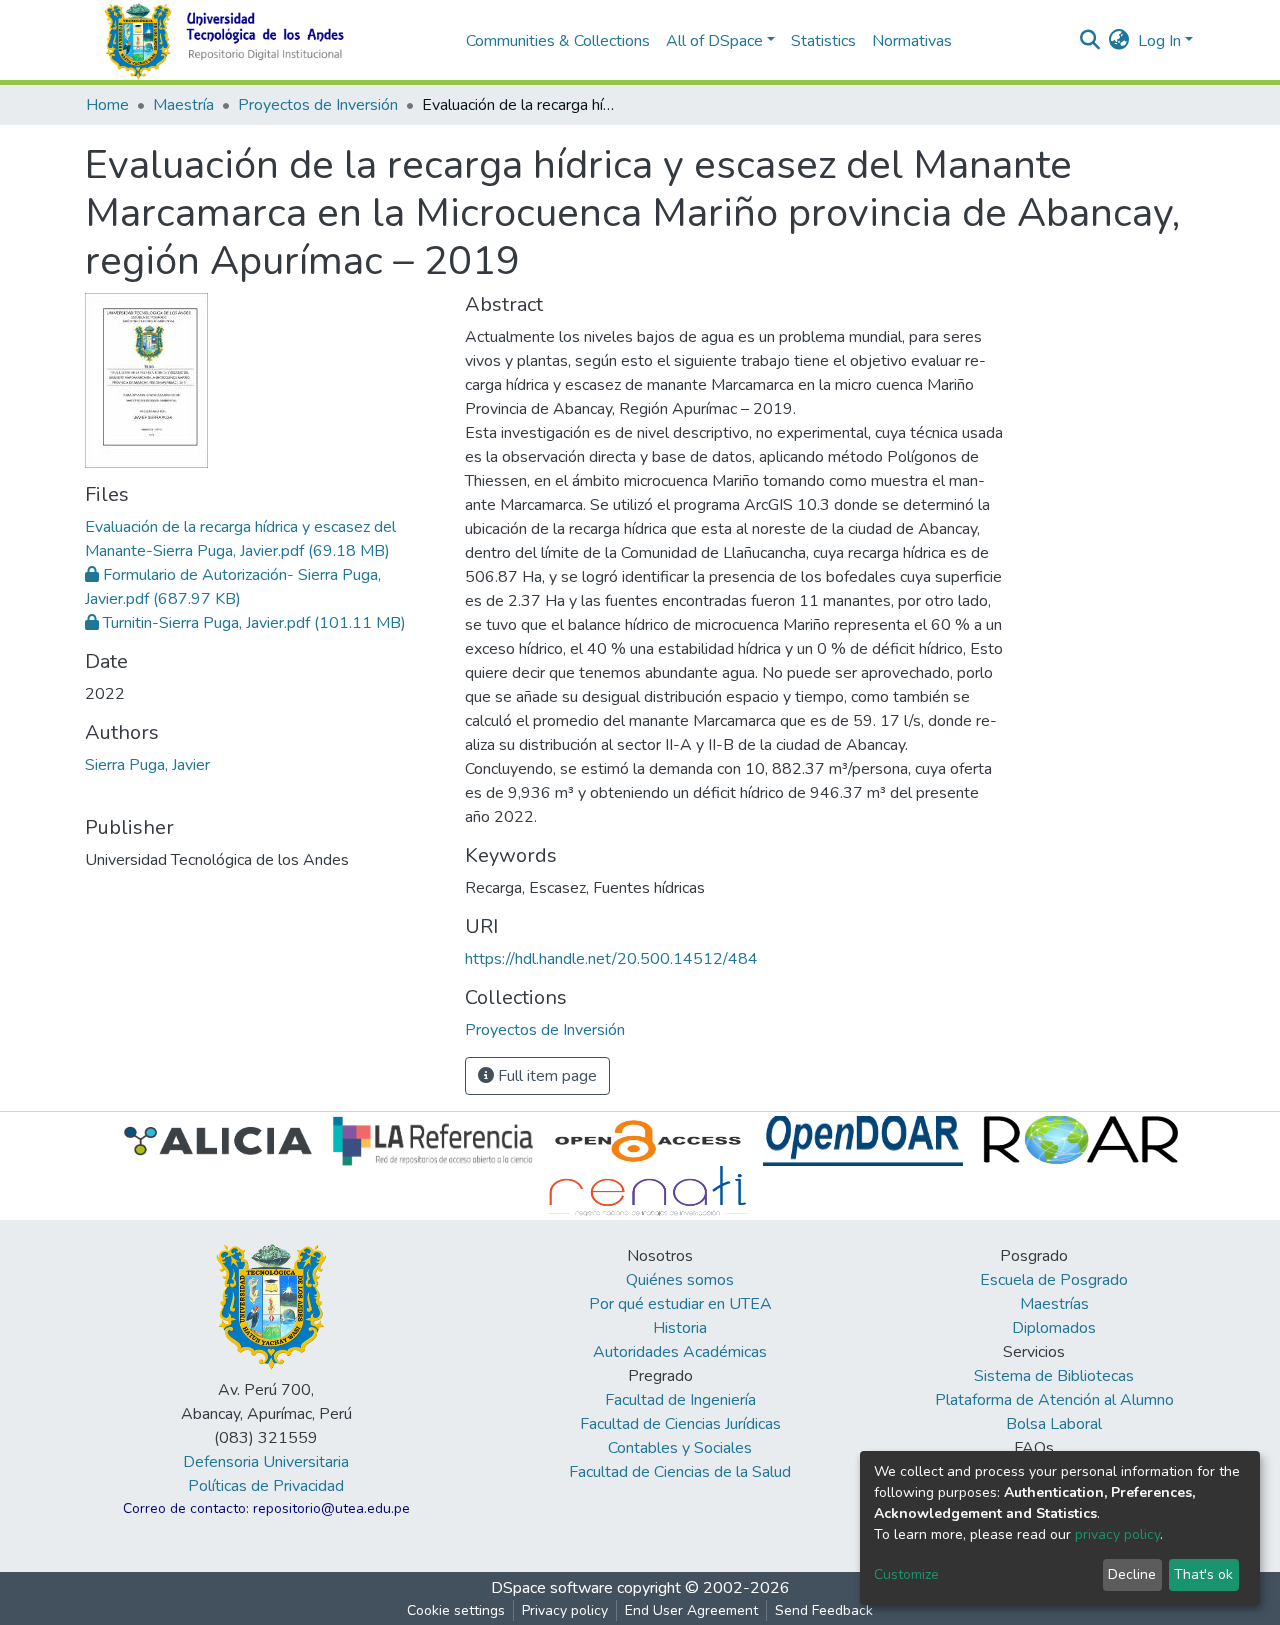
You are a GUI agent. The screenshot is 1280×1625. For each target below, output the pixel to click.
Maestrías (1054, 1304)
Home (107, 105)
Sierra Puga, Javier (147, 765)
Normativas (912, 41)
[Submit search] (1090, 41)
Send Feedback (824, 1610)
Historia (680, 1328)
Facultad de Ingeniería (680, 1400)
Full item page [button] (545, 1076)
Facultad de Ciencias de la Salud (680, 1472)
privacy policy (1117, 1534)
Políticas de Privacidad (266, 1486)
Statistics (823, 41)
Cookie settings (456, 1610)
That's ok (1203, 1574)
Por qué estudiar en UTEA (680, 1304)
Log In (1159, 41)
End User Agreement (691, 1610)
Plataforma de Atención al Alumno (1054, 1400)
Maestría (183, 105)
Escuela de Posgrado (1054, 1280)
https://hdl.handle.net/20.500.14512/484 (611, 959)
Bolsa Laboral (1054, 1424)
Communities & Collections (558, 41)
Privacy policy (565, 1610)
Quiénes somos (680, 1280)
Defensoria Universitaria (266, 1462)
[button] (1119, 41)
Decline (1132, 1574)
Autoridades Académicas (680, 1352)
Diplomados (1054, 1328)
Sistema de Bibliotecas (1054, 1376)
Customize (906, 1574)
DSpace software (552, 1588)
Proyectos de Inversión (318, 105)
